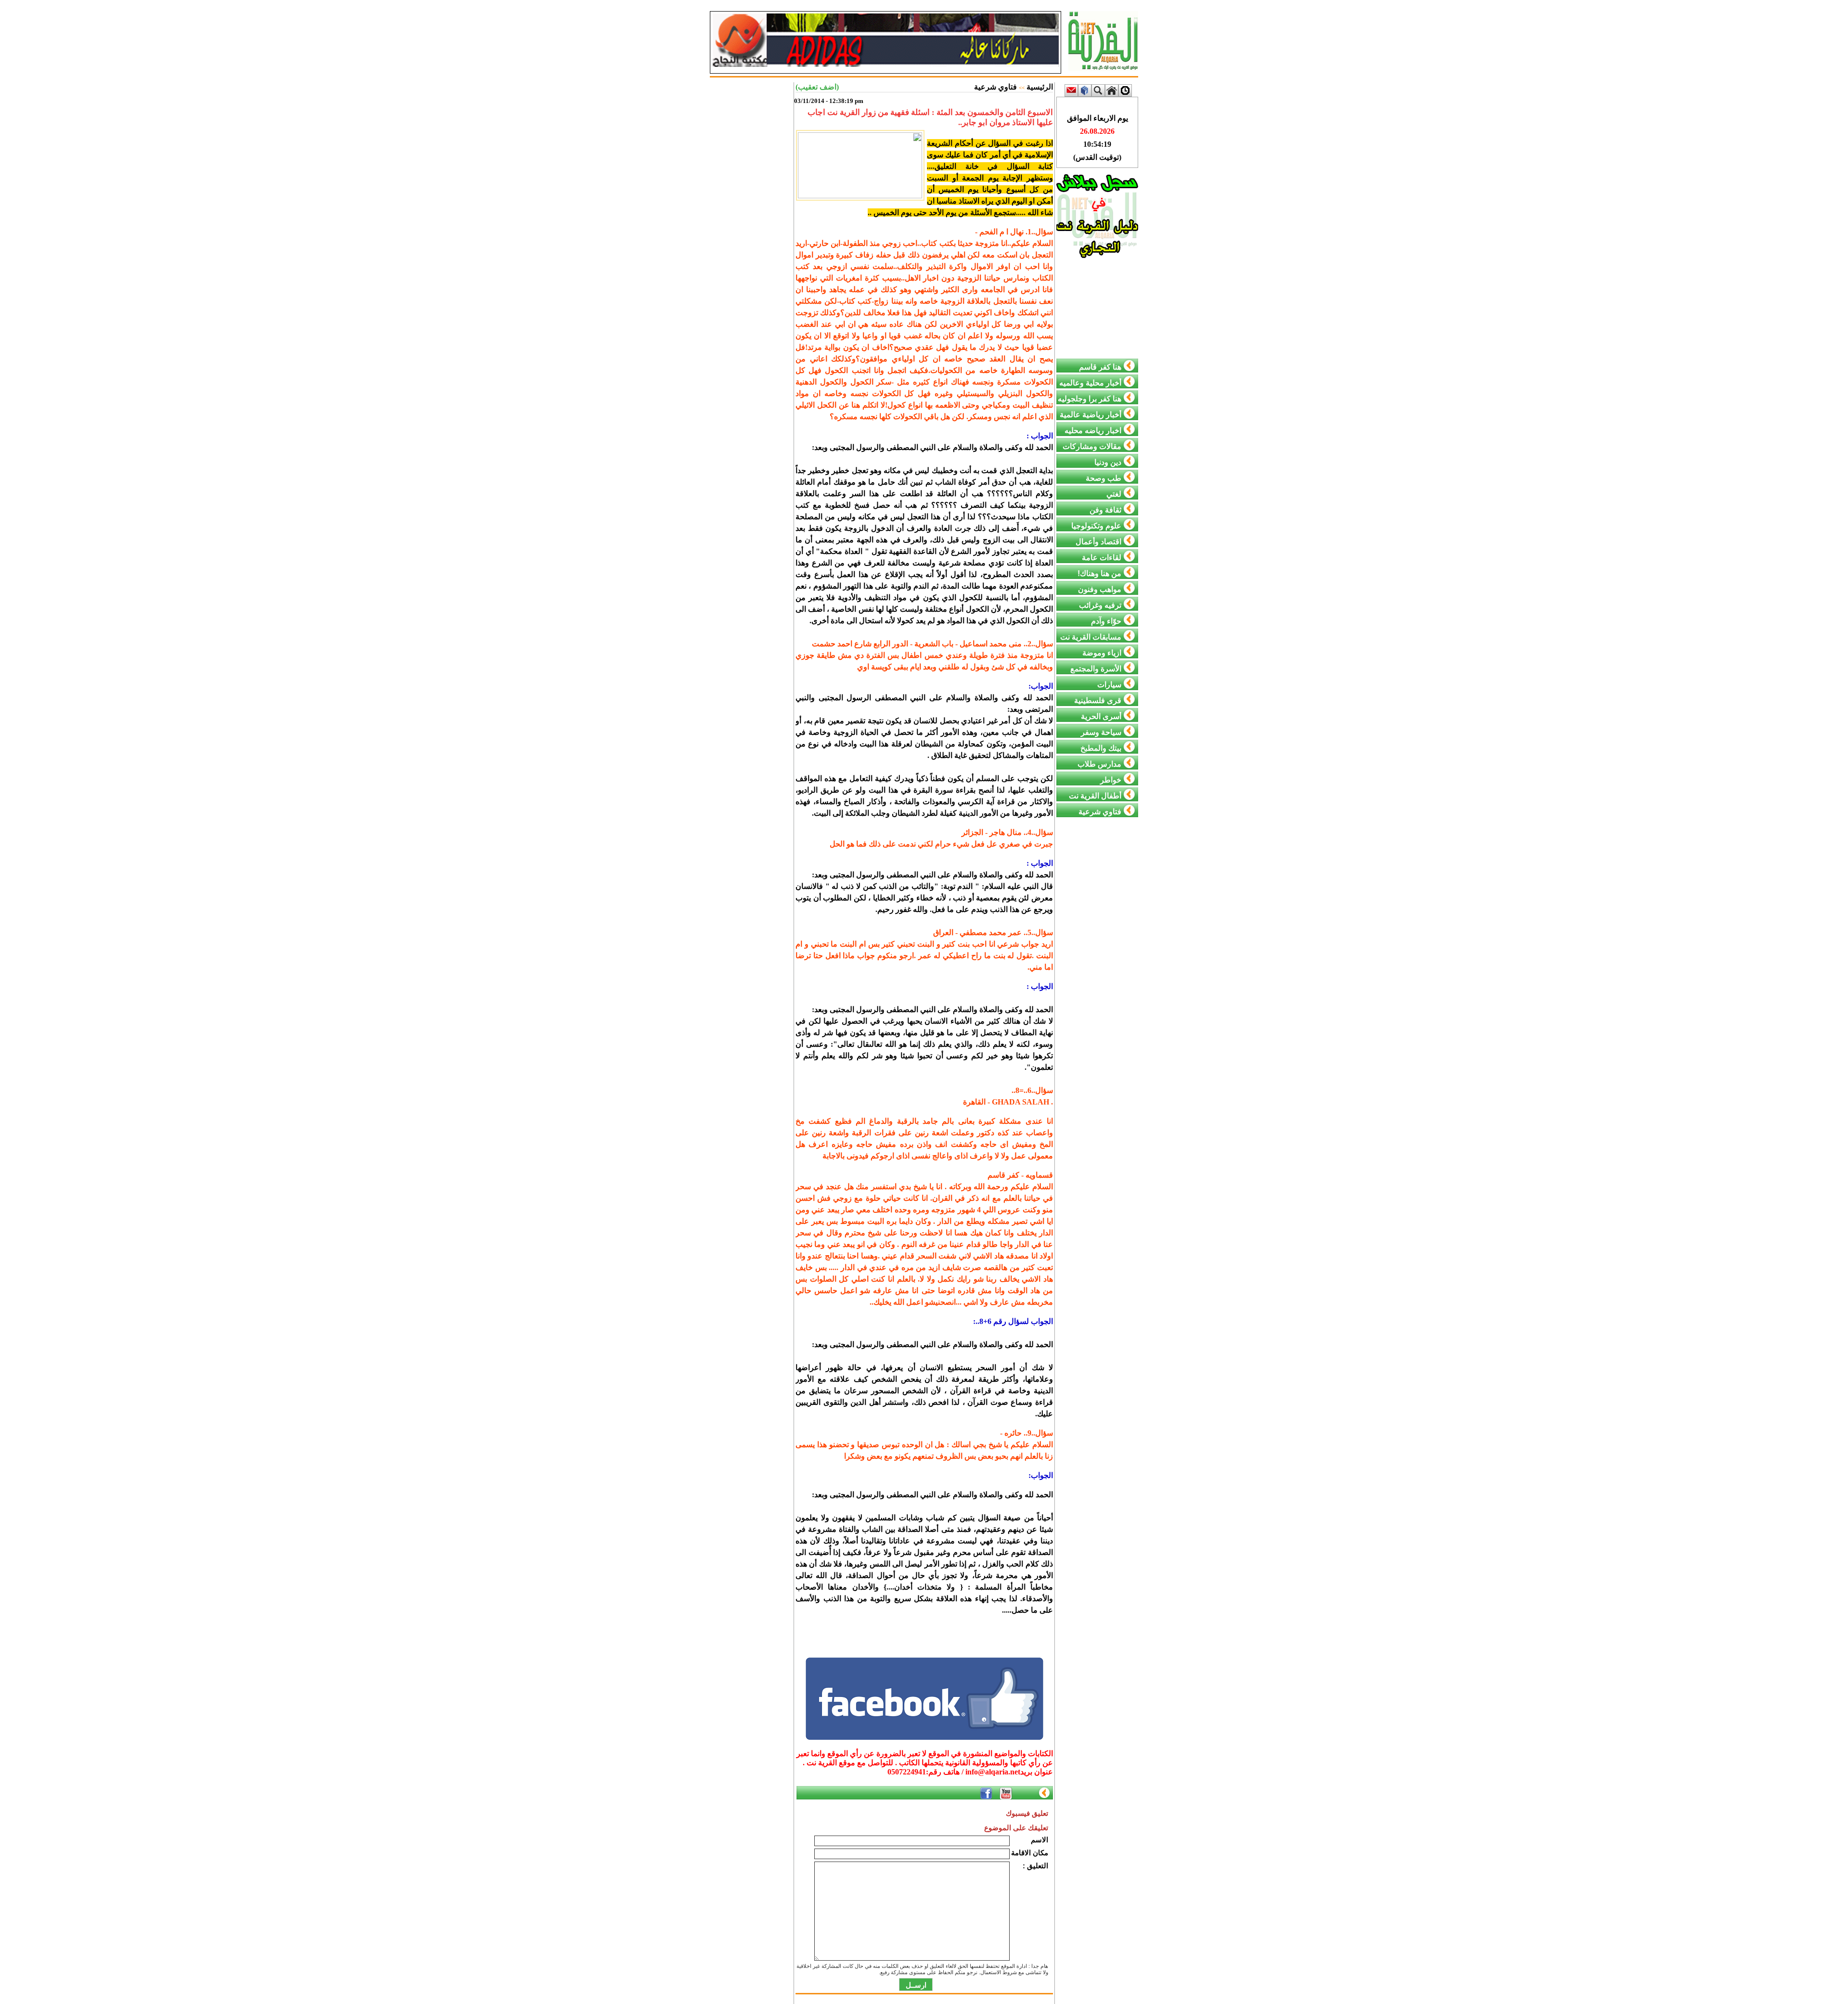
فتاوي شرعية (995, 87)
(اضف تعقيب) (817, 87)
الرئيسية (1040, 87)
